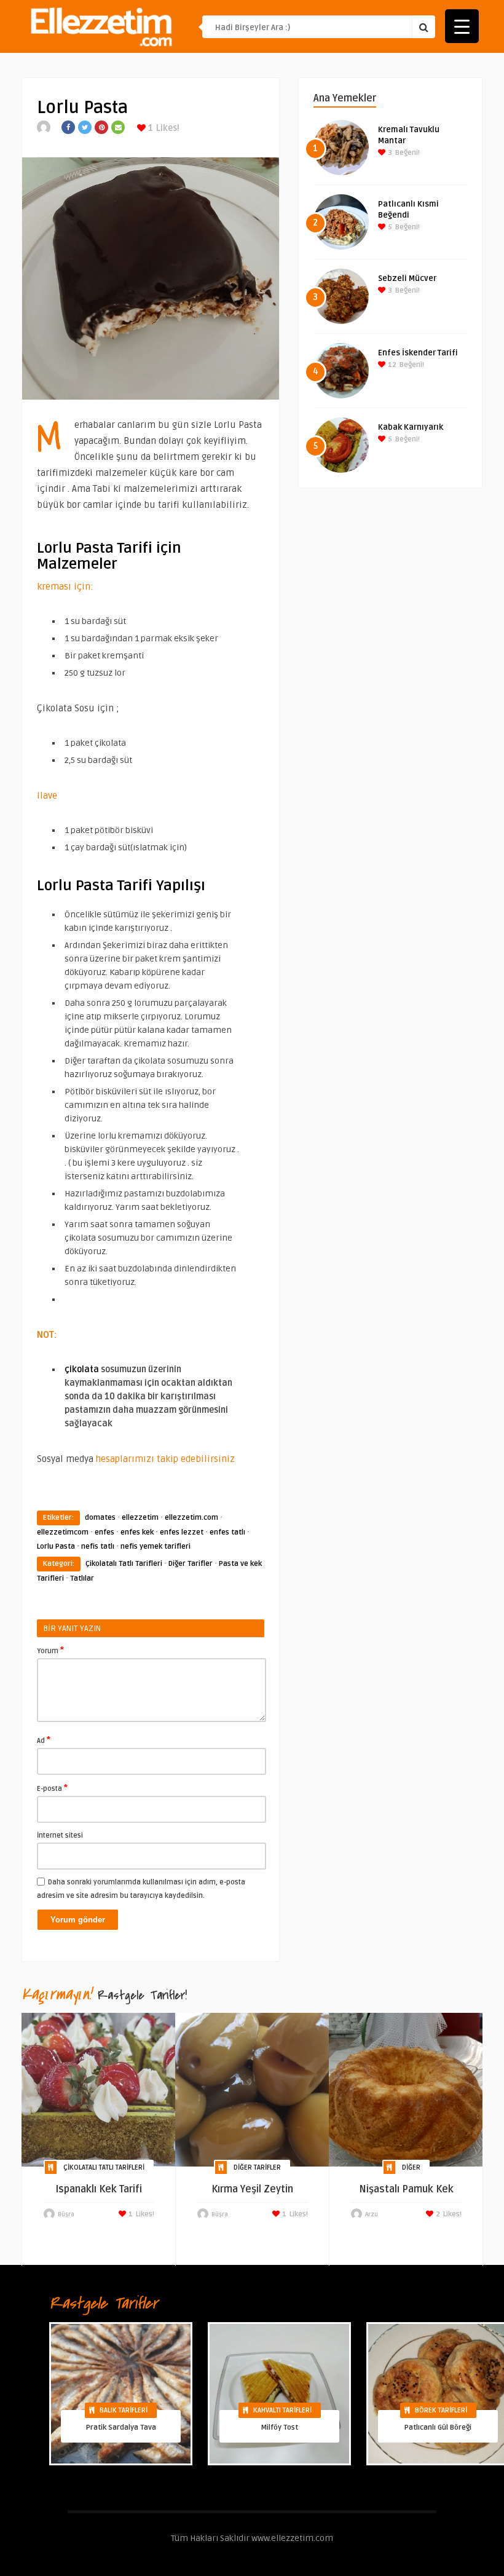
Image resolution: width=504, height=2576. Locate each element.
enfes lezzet (182, 1532)
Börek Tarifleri (441, 2410)
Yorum (50, 1650)
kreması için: (65, 587)
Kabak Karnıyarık (411, 427)
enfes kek (137, 1532)
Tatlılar (82, 1578)
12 (391, 365)
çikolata (82, 1369)
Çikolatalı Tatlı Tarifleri (124, 1564)
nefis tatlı (98, 1547)
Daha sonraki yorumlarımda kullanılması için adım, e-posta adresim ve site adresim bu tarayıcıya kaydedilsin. (141, 1889)
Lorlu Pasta (56, 1547)
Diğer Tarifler (191, 1564)
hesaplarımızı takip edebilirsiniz (167, 1459)
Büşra (66, 2214)
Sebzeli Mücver (407, 279)
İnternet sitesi (60, 1835)
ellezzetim (140, 1518)
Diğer (411, 2167)
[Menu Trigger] (462, 26)
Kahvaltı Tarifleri (282, 2410)
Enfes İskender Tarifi (418, 353)
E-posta (52, 1788)
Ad (44, 1740)
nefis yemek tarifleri (156, 1547)
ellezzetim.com (191, 1518)
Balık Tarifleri (124, 2410)
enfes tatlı (227, 1532)
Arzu (372, 2214)
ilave (47, 796)
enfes (104, 1532)
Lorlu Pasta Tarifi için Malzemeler (109, 556)
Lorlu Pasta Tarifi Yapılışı (121, 886)
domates (100, 1518)
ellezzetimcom (63, 1532)
